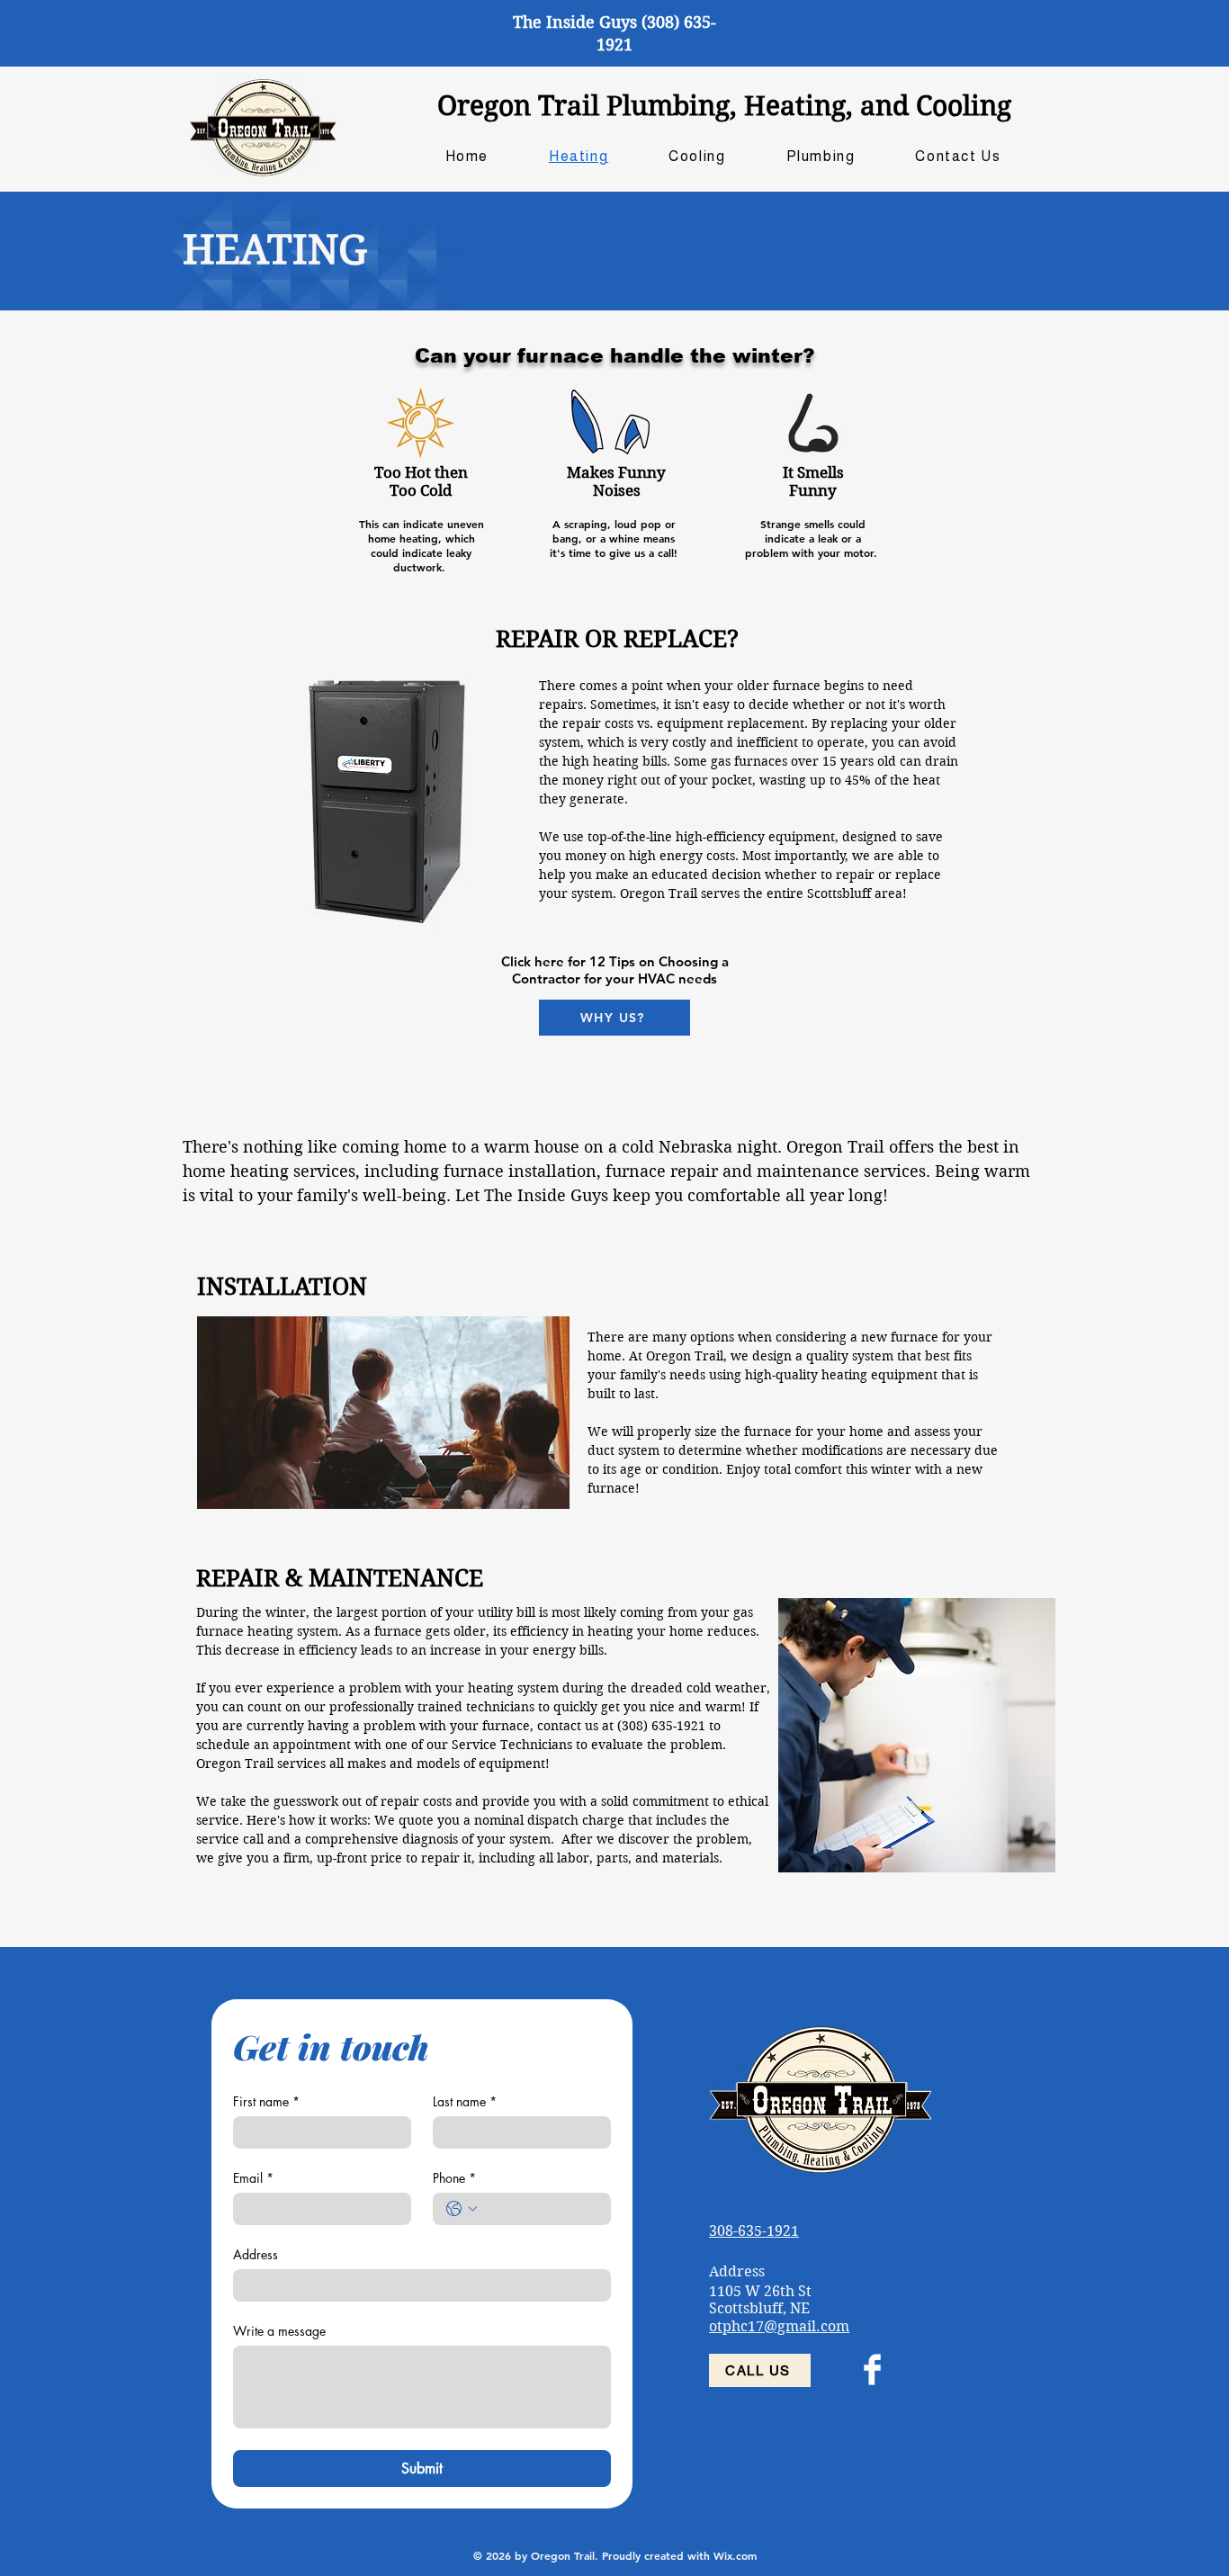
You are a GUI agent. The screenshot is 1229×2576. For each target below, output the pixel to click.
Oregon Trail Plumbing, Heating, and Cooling (724, 106)
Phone (454, 2178)
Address (256, 2254)
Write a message (279, 2331)
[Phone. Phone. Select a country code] (462, 2209)
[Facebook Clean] (872, 2370)
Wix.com (735, 2555)
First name (266, 2101)
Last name (465, 2101)
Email (253, 2178)
